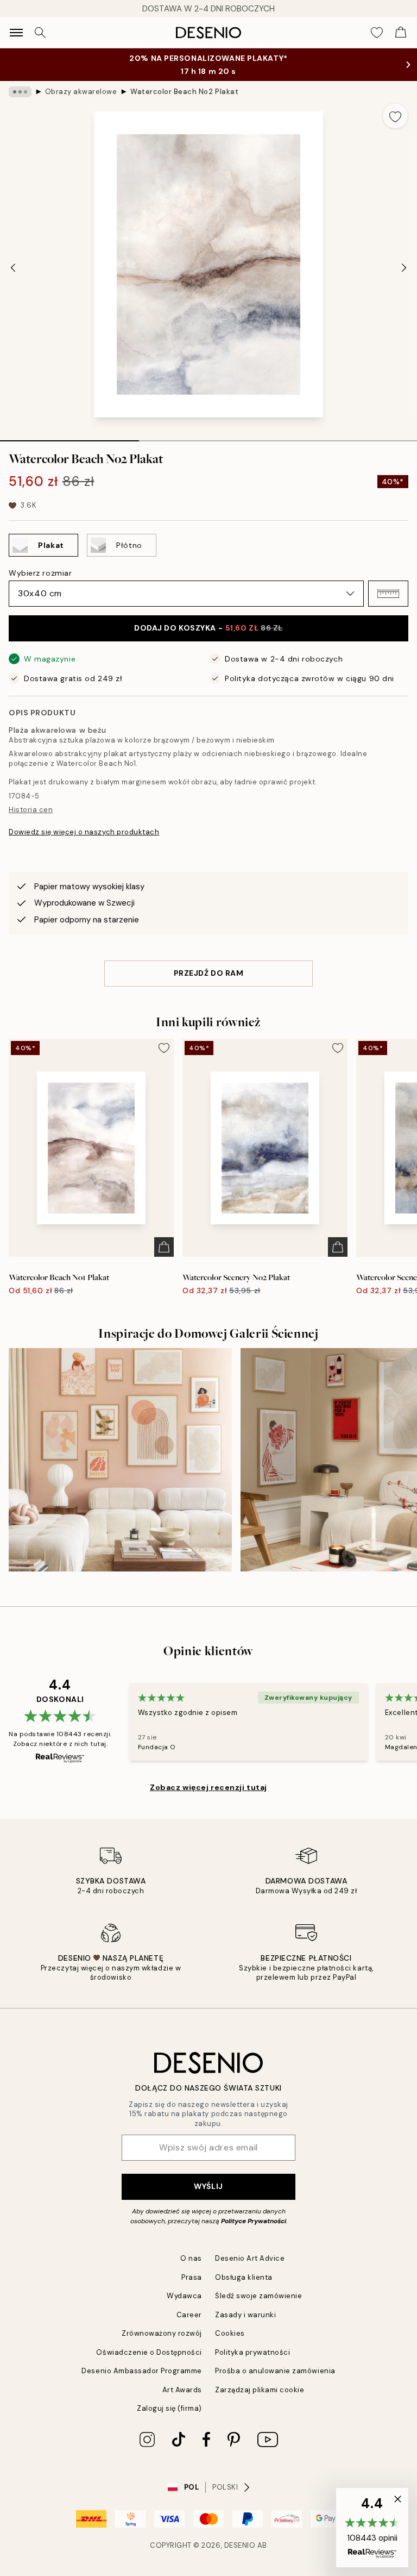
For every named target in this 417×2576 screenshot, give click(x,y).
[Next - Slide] (404, 267)
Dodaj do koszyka (208, 628)
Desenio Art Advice (250, 2258)
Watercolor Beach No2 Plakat (184, 92)
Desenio (240, 2545)
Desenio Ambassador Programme (142, 2371)
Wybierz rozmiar (40, 573)
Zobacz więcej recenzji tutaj (208, 1787)
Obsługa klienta (244, 2277)
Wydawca (184, 2296)
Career (189, 2315)
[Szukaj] (40, 33)
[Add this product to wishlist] (395, 116)
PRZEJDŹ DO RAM (209, 973)
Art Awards (182, 2390)
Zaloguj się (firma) (169, 2408)
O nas (191, 2258)
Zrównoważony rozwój (162, 2333)
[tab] (69, 437)
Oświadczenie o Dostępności (149, 2352)
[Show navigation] (16, 33)
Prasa (192, 2277)
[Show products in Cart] (401, 33)
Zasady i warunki (245, 2315)
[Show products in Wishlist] (377, 33)
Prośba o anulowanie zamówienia (275, 2371)
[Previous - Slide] (13, 267)
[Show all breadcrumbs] (20, 92)
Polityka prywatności (252, 2352)
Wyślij (208, 2186)
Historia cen (31, 810)
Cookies (230, 2333)
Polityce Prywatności (254, 2221)
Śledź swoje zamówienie (258, 2296)
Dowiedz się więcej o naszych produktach (84, 832)
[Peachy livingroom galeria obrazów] (120, 1460)
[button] (388, 594)
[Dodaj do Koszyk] (164, 1247)
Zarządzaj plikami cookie (260, 2390)
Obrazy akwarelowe (81, 92)
